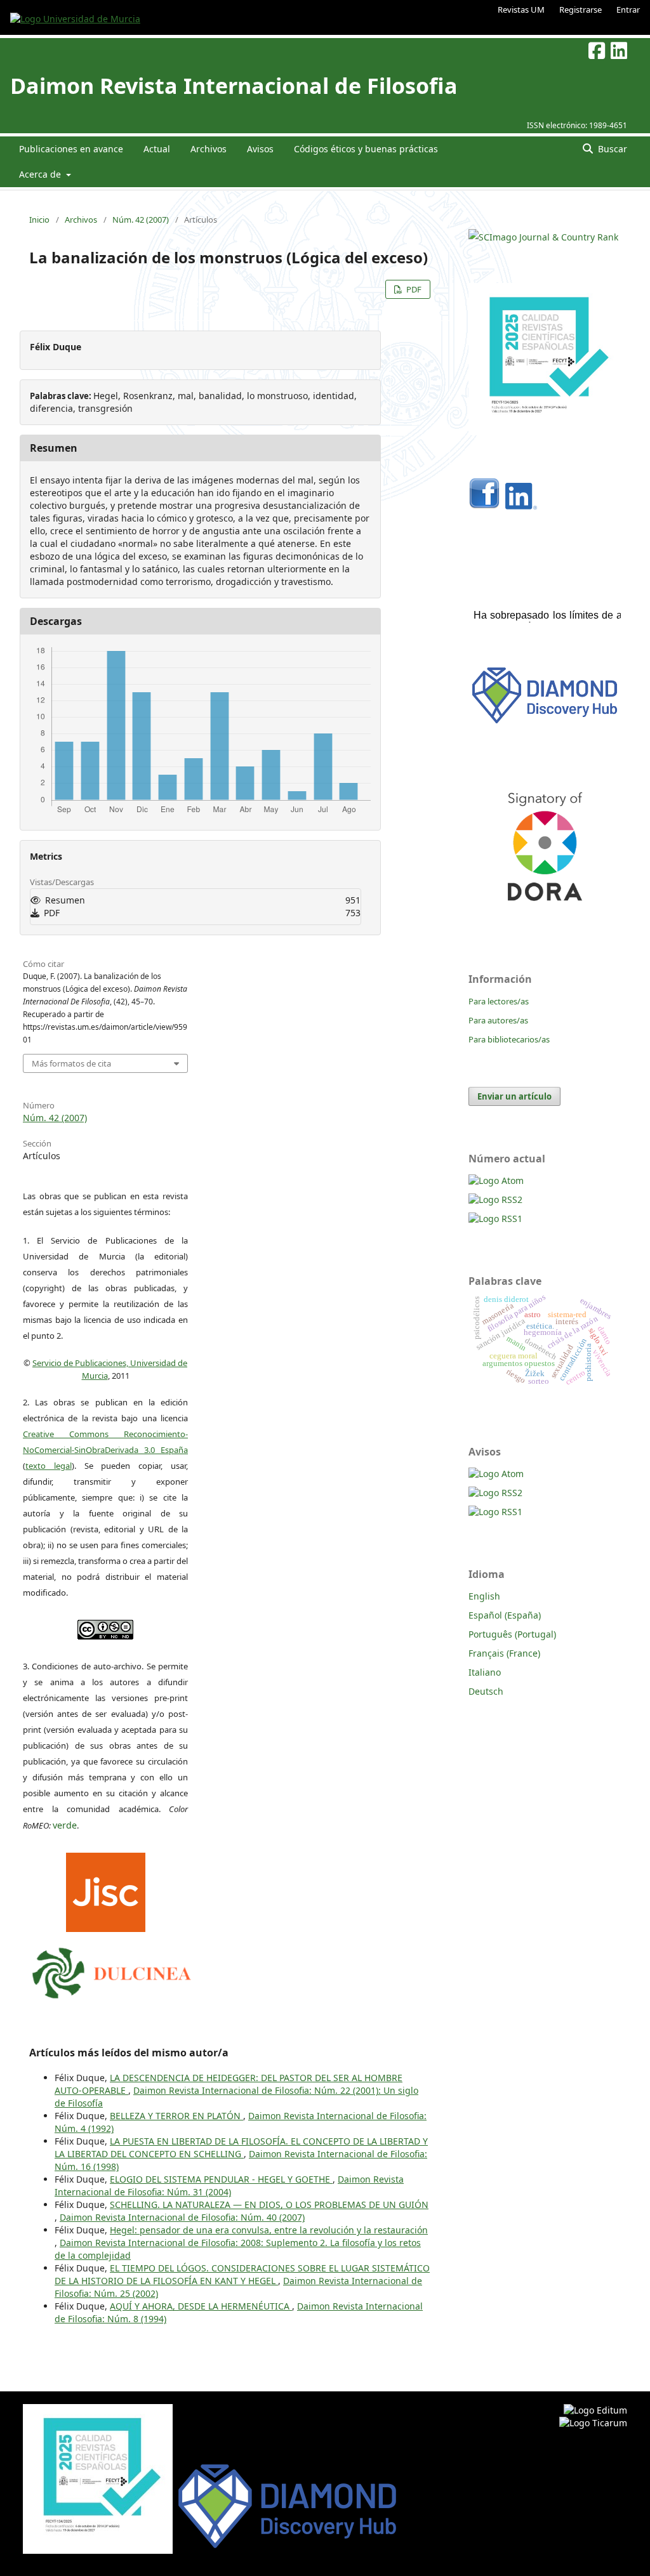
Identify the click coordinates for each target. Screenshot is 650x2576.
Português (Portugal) (512, 1634)
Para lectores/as (499, 1001)
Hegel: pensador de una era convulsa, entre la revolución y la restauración (269, 2230)
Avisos (260, 149)
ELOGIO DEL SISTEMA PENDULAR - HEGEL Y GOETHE (221, 2179)
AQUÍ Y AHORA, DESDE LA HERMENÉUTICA (201, 2306)
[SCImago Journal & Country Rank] (543, 237)
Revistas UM (521, 10)
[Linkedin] (521, 506)
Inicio (39, 220)
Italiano (485, 1672)
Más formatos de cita (71, 1063)
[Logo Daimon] (112, 1970)
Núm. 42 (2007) (141, 220)
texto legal (49, 1466)
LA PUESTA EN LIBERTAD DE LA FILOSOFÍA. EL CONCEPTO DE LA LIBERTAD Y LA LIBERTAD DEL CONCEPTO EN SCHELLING (241, 2147)
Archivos (209, 149)
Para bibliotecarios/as (509, 1039)
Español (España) (505, 1615)
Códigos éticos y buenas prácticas (366, 149)
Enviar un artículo (514, 1096)
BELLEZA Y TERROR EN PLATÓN (176, 2116)
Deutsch (486, 1691)
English (484, 1596)
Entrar (628, 10)
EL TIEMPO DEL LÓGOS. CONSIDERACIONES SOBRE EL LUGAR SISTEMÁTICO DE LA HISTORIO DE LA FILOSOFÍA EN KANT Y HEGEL (242, 2274)
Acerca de (41, 174)
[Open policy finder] (106, 1889)
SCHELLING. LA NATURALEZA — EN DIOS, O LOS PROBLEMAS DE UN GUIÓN (269, 2205)
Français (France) (504, 1653)
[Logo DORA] (545, 918)
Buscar (611, 149)
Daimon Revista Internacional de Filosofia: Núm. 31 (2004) (229, 2185)
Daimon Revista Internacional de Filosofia (234, 86)
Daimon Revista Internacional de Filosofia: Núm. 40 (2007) (182, 2217)
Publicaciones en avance (71, 149)
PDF (413, 289)
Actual (157, 149)
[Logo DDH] (545, 724)
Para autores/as (498, 1020)
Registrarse (580, 10)
